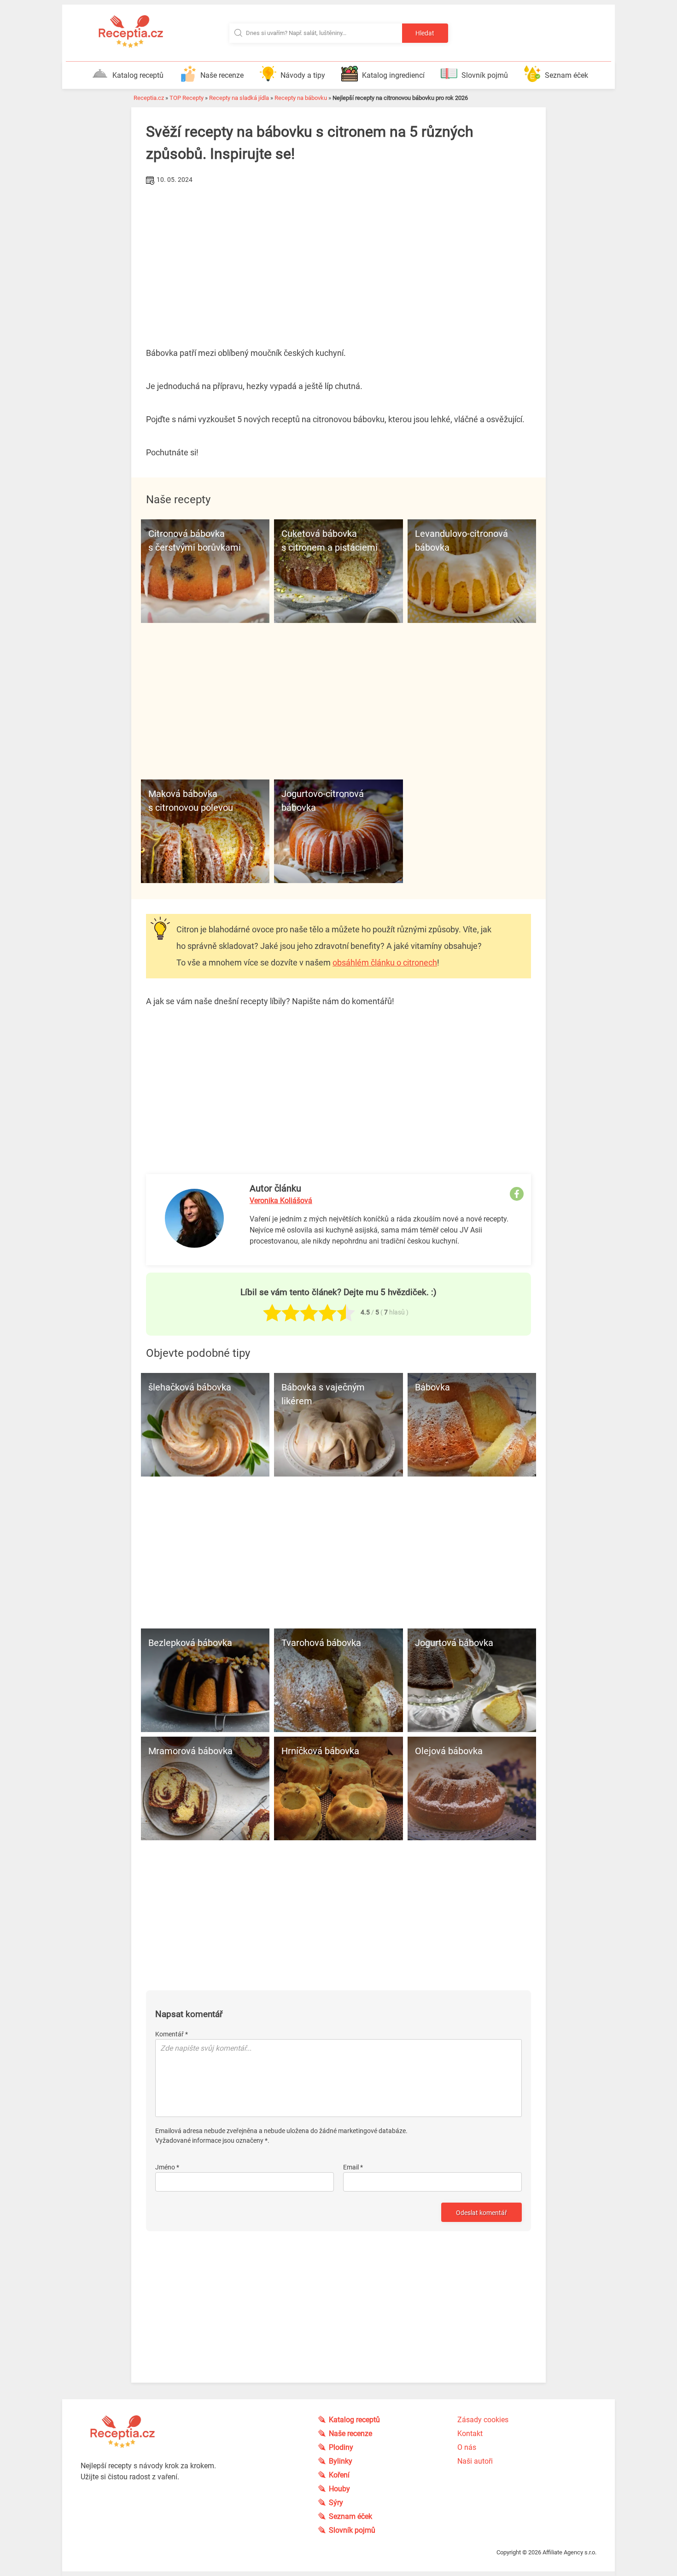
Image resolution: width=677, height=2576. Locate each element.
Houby (339, 2489)
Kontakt (470, 2434)
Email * (353, 2167)
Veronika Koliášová (281, 1201)
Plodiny (341, 2447)
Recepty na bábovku (301, 98)
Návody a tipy (303, 75)
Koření (339, 2475)
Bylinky (341, 2461)
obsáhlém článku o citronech (385, 962)
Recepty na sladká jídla (239, 98)
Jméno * (167, 2167)
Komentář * (172, 2034)
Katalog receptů (138, 75)
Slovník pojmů (485, 75)
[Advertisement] (338, 256)
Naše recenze (222, 75)
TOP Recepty (187, 98)
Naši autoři (475, 2461)
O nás (467, 2447)
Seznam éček (566, 75)
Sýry (336, 2503)
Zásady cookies (483, 2420)
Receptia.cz (149, 98)
